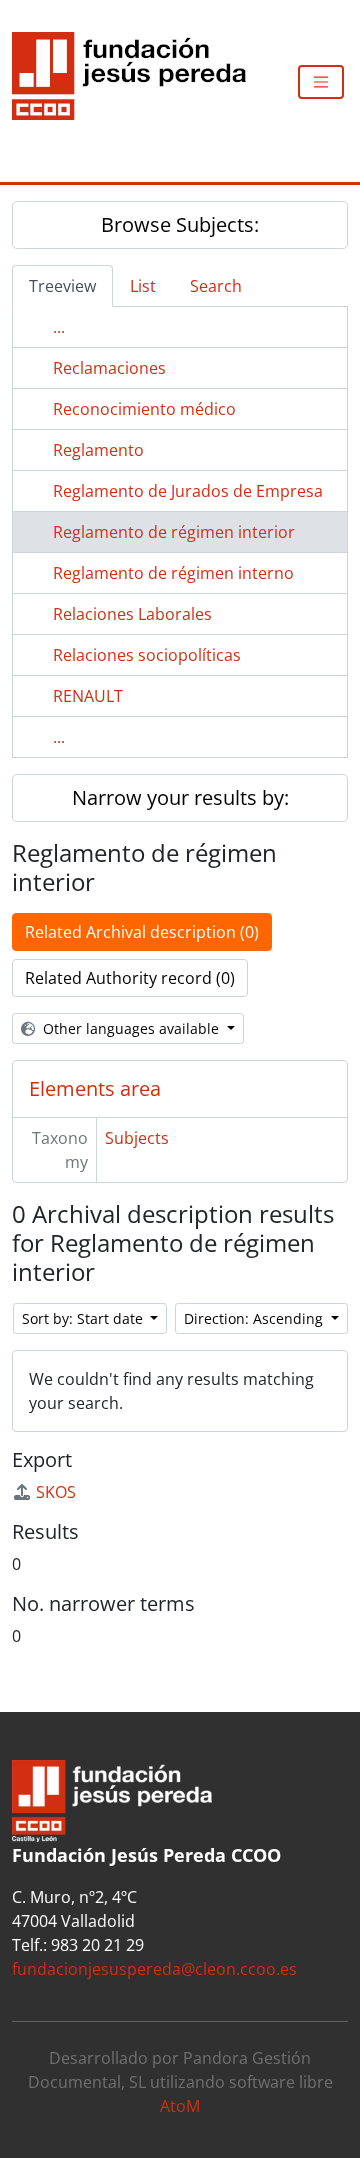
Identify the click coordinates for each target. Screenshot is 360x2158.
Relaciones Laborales (132, 614)
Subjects (137, 1138)
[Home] (137, 82)
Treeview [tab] (62, 286)
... (59, 327)
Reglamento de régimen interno (173, 573)
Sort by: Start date (84, 1318)
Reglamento (98, 450)
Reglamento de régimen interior (174, 532)
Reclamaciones (109, 368)
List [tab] (143, 286)
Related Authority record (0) (130, 978)
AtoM (180, 2106)
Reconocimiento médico (144, 409)
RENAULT (88, 696)
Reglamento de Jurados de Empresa (188, 491)
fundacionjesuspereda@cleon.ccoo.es (154, 1969)
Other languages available (131, 1028)
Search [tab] (216, 286)
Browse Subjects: (180, 224)
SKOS (56, 1492)
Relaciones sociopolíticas (147, 655)
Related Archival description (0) (142, 932)
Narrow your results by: (180, 797)
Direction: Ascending (255, 1318)
